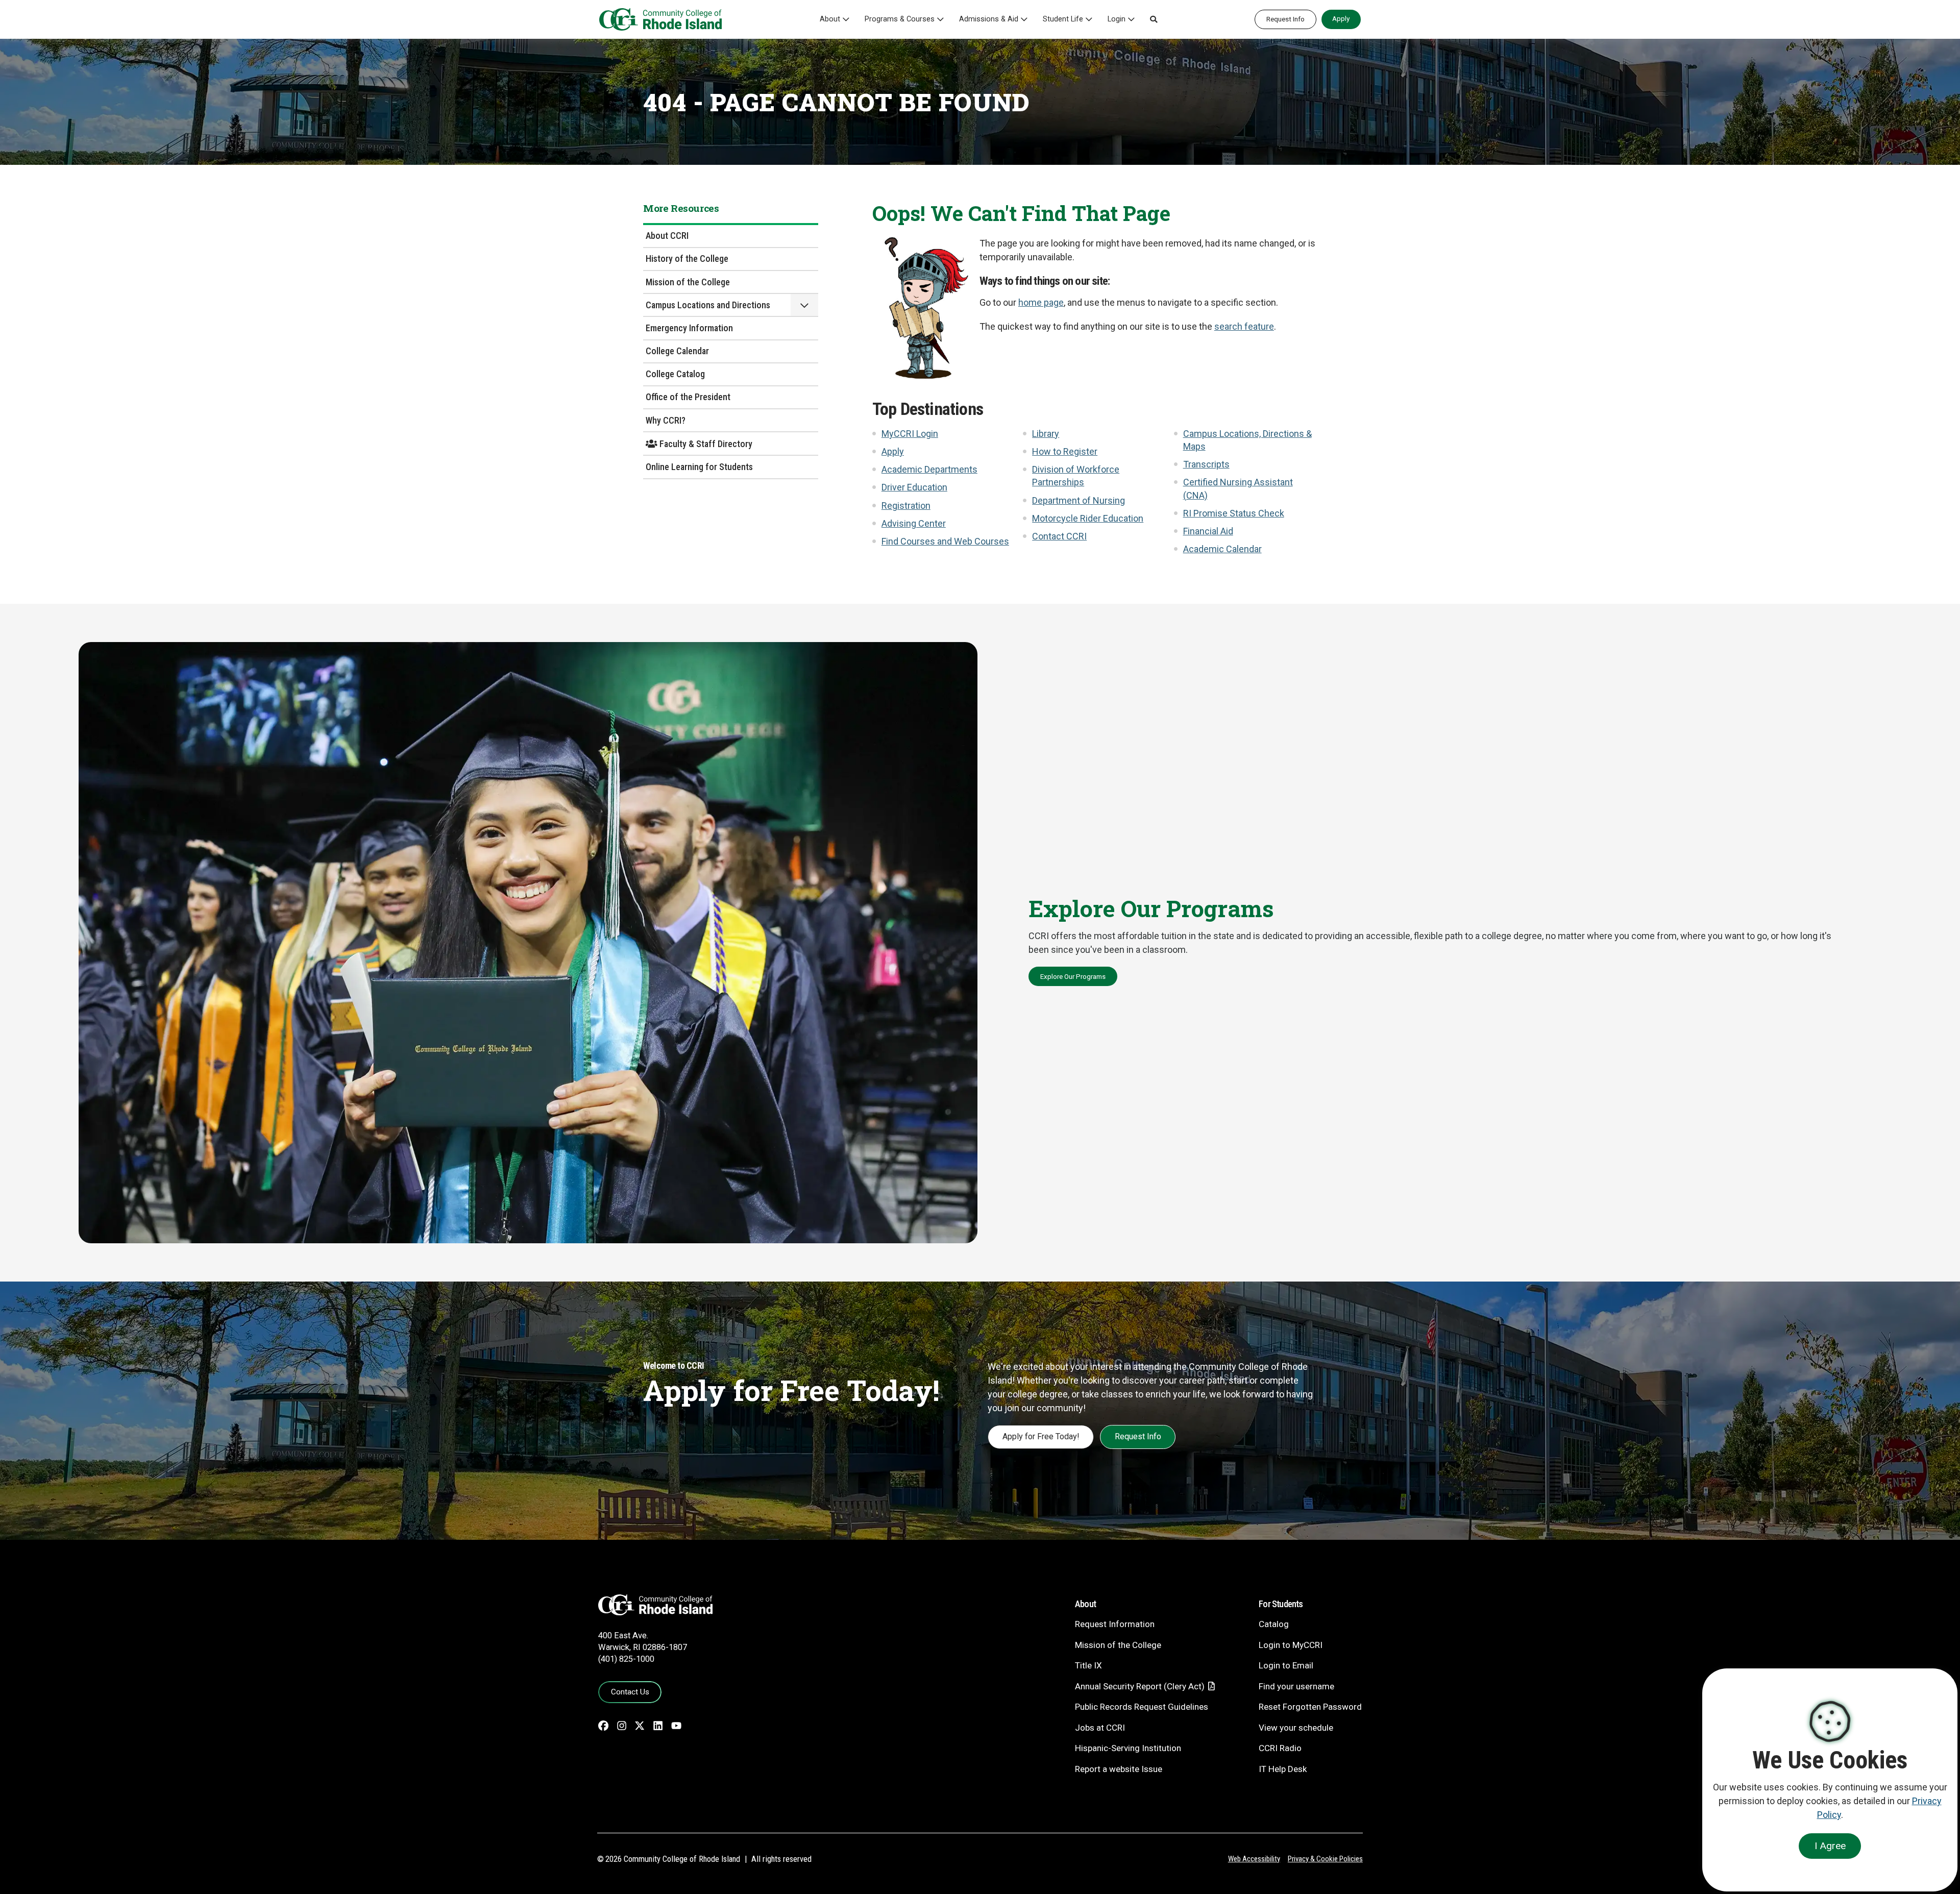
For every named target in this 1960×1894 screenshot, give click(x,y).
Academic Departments (929, 469)
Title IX (1088, 1665)
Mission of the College (688, 282)
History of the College (687, 259)
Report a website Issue (1119, 1769)
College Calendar (677, 351)
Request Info (1285, 19)
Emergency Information (689, 328)
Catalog (1274, 1624)
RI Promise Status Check (1234, 513)
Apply (1341, 18)
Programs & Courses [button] (900, 19)
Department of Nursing (1079, 500)
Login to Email (1286, 1665)
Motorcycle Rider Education (1088, 518)
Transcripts (1206, 464)
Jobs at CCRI (1100, 1728)
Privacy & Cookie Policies (1325, 1859)
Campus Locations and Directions (708, 305)
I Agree (1830, 1846)
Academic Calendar (1222, 549)
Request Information (1115, 1624)
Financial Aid (1208, 531)
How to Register (1065, 451)
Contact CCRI (1059, 536)
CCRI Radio (1280, 1748)
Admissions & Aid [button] (989, 19)
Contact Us (630, 1692)
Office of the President (688, 397)
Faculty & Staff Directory (705, 444)
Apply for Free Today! (1041, 1436)
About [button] (830, 19)
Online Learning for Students (699, 467)
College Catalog (675, 374)
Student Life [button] (1063, 19)
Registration (906, 506)
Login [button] (1117, 19)
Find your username (1296, 1686)
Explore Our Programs (1073, 976)
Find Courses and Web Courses (945, 541)
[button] (1154, 19)
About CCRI (667, 236)
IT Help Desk (1283, 1769)
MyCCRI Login (910, 434)
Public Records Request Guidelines (1142, 1707)
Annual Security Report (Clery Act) (1140, 1686)
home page (1041, 302)
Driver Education (914, 487)
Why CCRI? (666, 420)
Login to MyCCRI (1291, 1645)
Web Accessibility (1254, 1859)
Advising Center (914, 523)
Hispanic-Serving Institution (1128, 1748)
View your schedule (1296, 1728)
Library (1046, 434)
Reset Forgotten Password (1310, 1707)
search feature (1244, 326)
